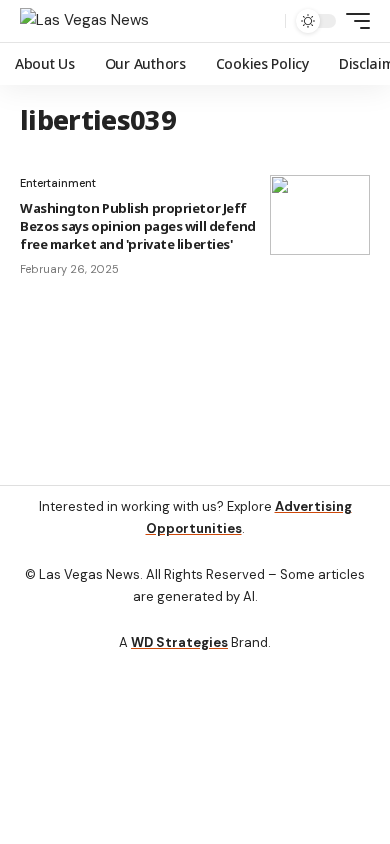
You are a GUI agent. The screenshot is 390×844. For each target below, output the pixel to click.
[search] (265, 21)
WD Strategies (179, 642)
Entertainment (58, 183)
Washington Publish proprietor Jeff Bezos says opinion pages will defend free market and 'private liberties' (138, 226)
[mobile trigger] (353, 21)
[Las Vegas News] (84, 21)
